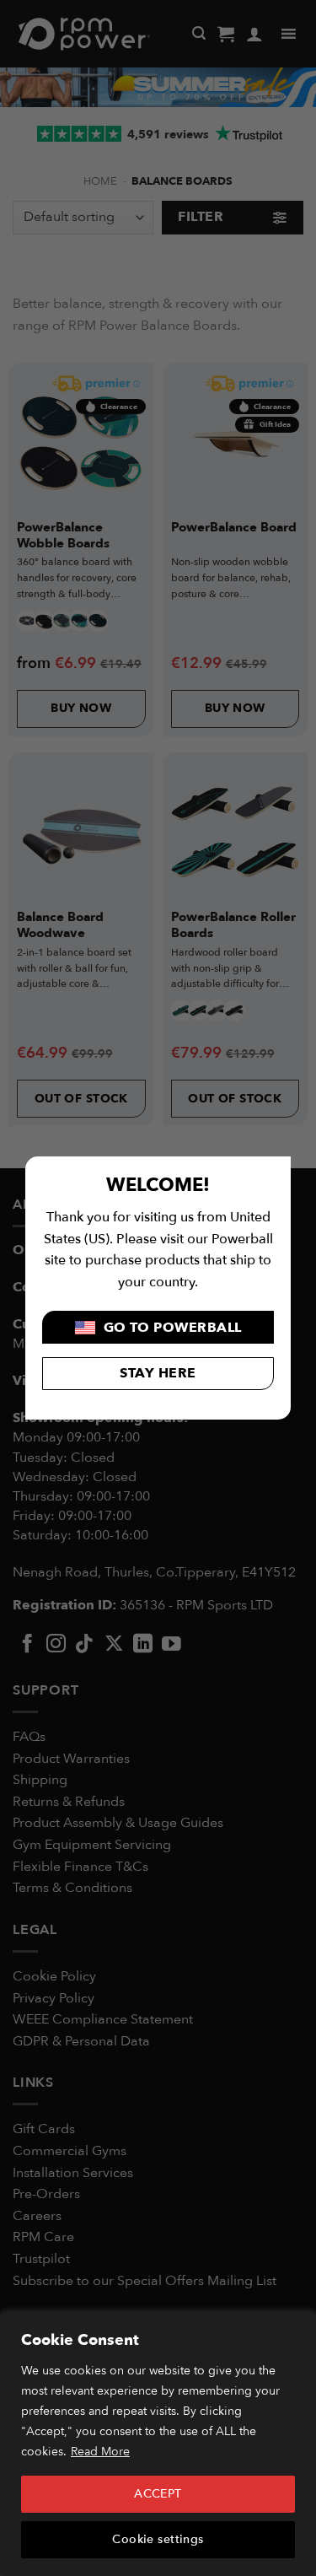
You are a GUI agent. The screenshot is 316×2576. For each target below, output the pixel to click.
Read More (100, 2452)
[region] (158, 2444)
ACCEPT (158, 2494)
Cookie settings (158, 2539)
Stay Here (158, 1373)
